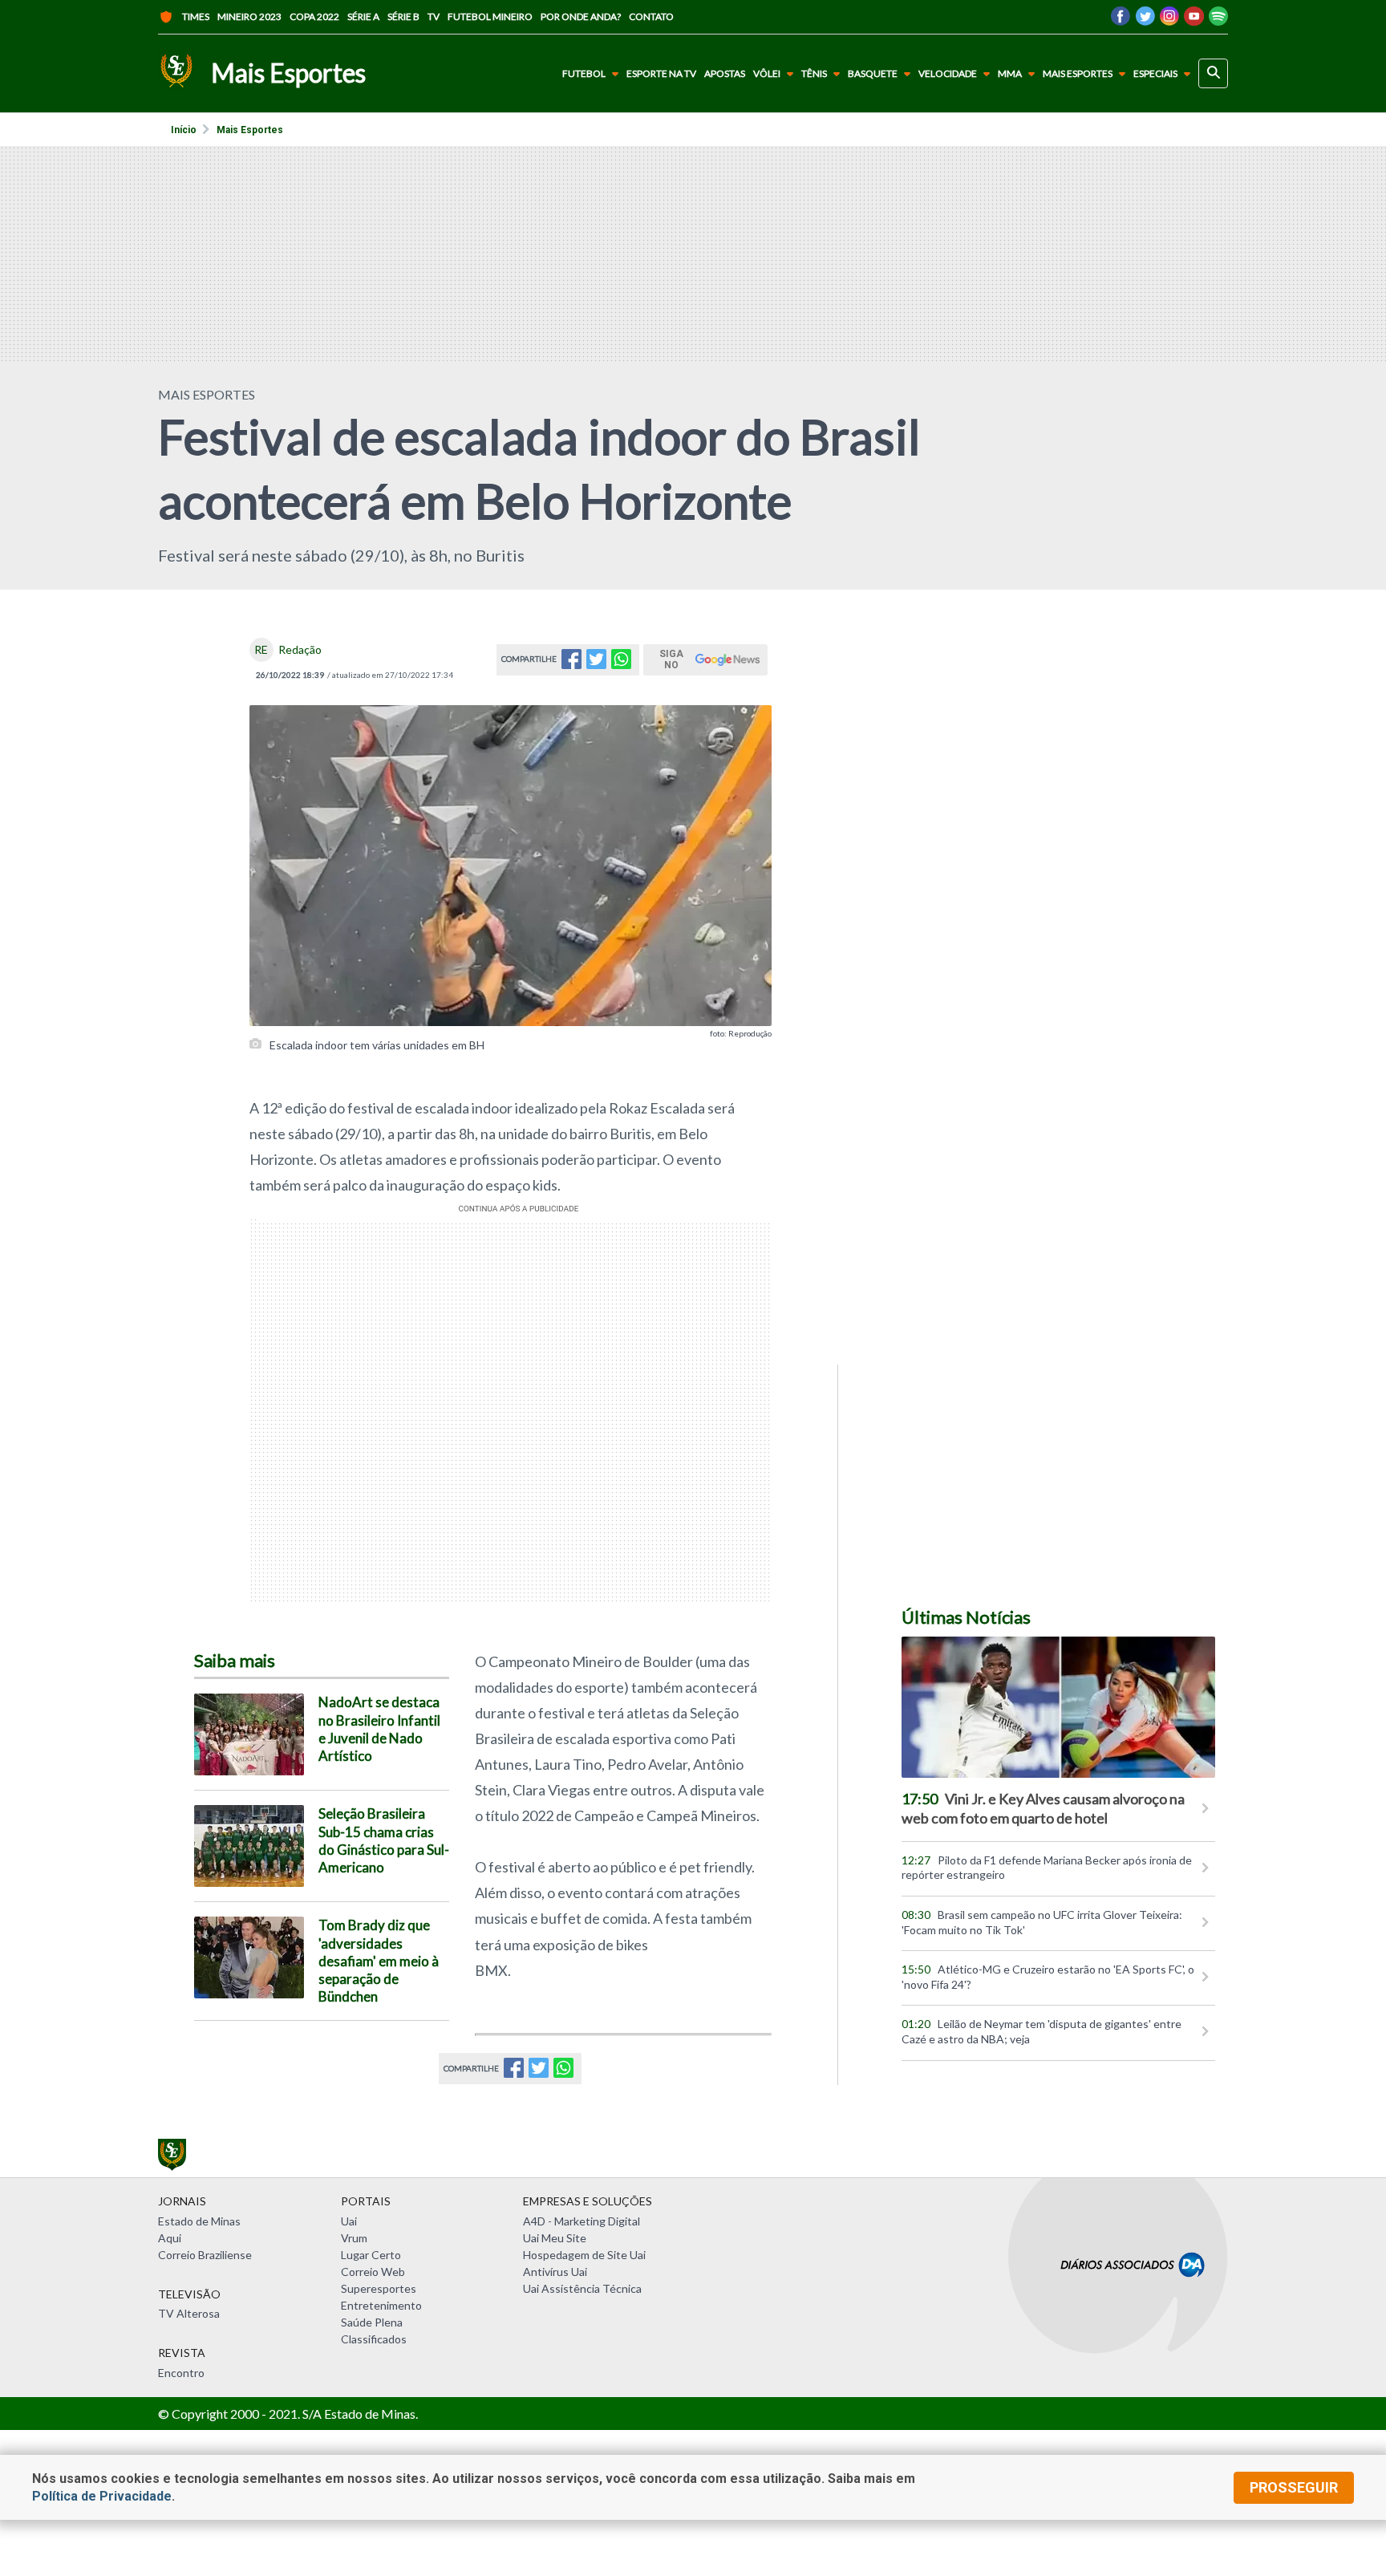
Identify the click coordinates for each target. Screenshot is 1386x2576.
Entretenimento (381, 2305)
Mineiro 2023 (249, 16)
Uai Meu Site (555, 2238)
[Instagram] (1169, 20)
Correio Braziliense (205, 2255)
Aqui (170, 2238)
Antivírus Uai (555, 2272)
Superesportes (379, 2288)
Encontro (181, 2373)
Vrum (354, 2238)
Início (184, 130)
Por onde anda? (581, 16)
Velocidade (948, 73)
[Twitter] (1145, 20)
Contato (651, 16)
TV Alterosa (189, 2313)
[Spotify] (1218, 20)
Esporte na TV (661, 74)
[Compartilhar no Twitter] (596, 664)
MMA (1010, 73)
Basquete (873, 73)
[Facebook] (1121, 20)
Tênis (814, 73)
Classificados (374, 2339)
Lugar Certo (371, 2255)
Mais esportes (250, 130)
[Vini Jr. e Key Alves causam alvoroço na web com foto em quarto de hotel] (1058, 1707)
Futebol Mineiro (490, 16)
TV (434, 16)
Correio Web (373, 2272)
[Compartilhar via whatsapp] (621, 664)
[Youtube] (1194, 20)
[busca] (1213, 73)
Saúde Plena (372, 2322)
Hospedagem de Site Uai (584, 2255)
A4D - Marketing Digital (582, 2221)
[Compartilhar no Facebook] (571, 664)
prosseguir (1294, 2487)
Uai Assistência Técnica (582, 2288)
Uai (349, 2221)
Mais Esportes (1078, 73)
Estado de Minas (199, 2221)
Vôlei (767, 73)
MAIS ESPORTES (207, 394)
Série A (363, 16)
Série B (403, 16)
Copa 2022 (314, 16)
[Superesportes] (176, 73)
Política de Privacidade (102, 2496)
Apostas (725, 74)
